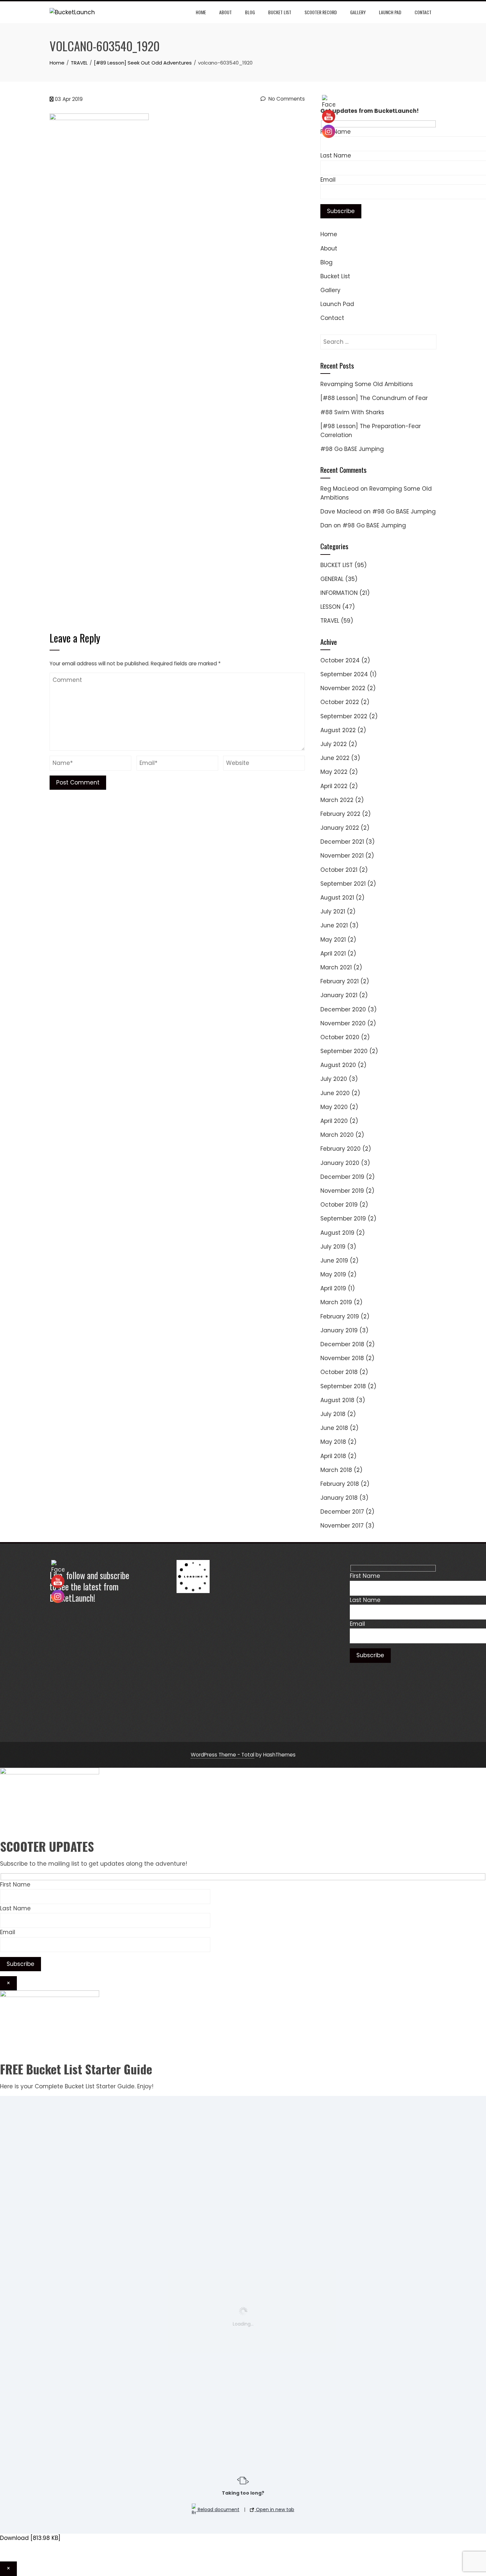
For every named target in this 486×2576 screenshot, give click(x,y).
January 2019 (339, 1330)
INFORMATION (339, 593)
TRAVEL (330, 621)
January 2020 (340, 1163)
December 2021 (342, 842)
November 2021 (342, 856)
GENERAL (332, 579)
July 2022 (334, 744)
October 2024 (340, 660)
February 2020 (341, 1149)
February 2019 (340, 1316)
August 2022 (338, 730)
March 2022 (337, 800)
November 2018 (342, 1358)
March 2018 (336, 1470)
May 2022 (334, 772)
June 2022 (335, 758)
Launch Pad (390, 12)
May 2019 (333, 1274)
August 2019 (337, 1233)
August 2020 (338, 1065)
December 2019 (342, 1177)
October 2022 (340, 702)
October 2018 (339, 1372)
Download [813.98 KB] (30, 2538)
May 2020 (334, 1107)
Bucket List (280, 12)
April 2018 (333, 1456)
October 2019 (339, 1205)
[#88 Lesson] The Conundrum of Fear (374, 398)
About (225, 12)
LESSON (330, 607)
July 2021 (333, 911)
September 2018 (343, 1386)
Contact (423, 12)
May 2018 (333, 1442)
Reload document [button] (218, 2509)
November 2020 (343, 1023)
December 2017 (342, 1512)
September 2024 (344, 674)
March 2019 (336, 1302)
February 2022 (340, 814)
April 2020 (334, 1121)
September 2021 (343, 884)
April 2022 (334, 786)
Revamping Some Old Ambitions (367, 384)
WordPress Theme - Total (223, 1755)
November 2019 (342, 1191)
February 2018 (340, 1484)
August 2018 (337, 1400)
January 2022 (340, 828)
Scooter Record (321, 12)
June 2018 (334, 1428)
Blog (250, 12)
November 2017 (342, 1526)
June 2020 (335, 1093)
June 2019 (334, 1261)
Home (201, 12)
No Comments (286, 99)
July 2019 (333, 1247)
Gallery (358, 12)
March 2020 (337, 1135)
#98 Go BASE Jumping (352, 449)
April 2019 (333, 1288)
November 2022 (343, 688)
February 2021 (340, 981)
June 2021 (334, 925)
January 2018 (339, 1498)
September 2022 (344, 716)
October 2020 (340, 1037)
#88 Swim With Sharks (352, 412)
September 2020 (344, 1051)
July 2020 (334, 1079)
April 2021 (333, 954)
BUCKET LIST (337, 565)
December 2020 (343, 1009)
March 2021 (336, 967)
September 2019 (343, 1219)
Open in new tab (274, 2509)
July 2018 (333, 1414)
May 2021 (333, 940)
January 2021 (339, 995)
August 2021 (337, 898)
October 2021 (339, 870)
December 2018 (342, 1344)
